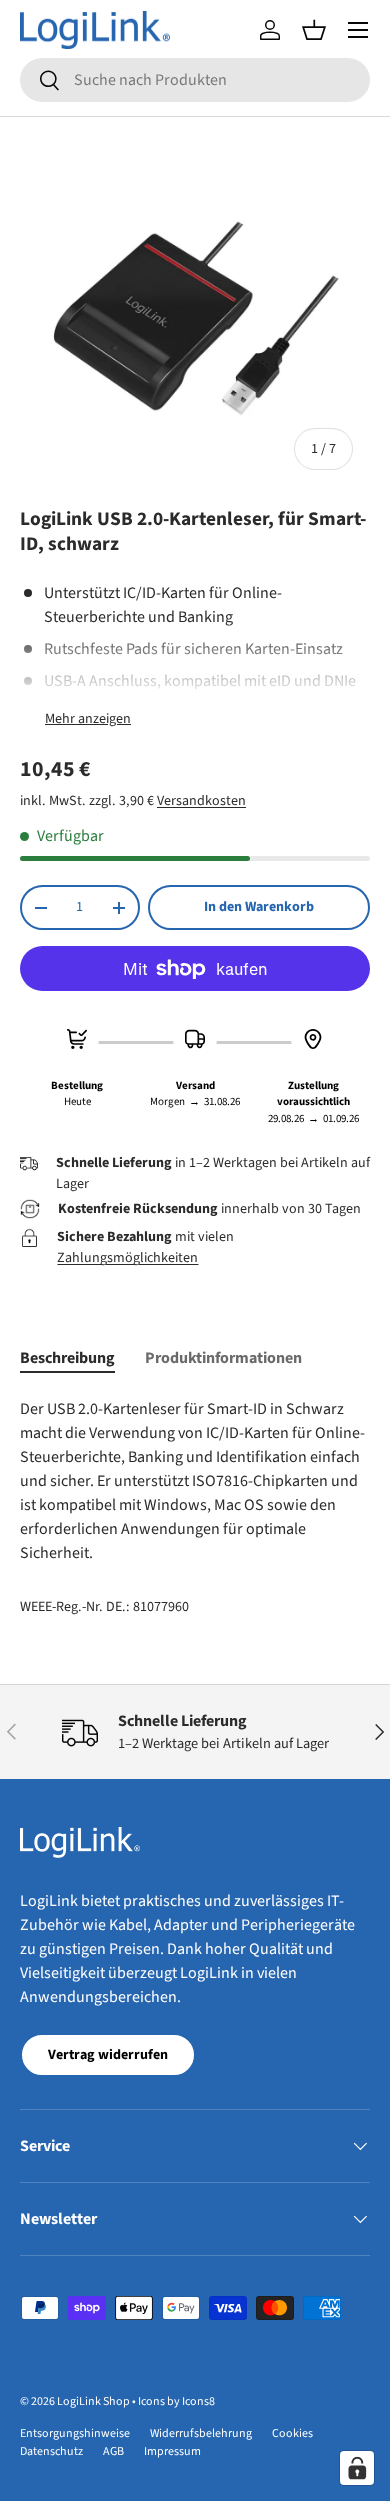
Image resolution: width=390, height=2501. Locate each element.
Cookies (292, 2433)
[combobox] (195, 80)
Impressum (172, 2451)
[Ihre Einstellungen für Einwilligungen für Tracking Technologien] (357, 2468)
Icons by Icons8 (176, 2401)
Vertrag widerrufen (108, 2055)
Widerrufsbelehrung (201, 2433)
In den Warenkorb (259, 907)
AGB (113, 2451)
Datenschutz (51, 2451)
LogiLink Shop (93, 2401)
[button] (314, 30)
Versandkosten (201, 801)
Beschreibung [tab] (67, 1358)
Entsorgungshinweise (75, 2433)
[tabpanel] (195, 1481)
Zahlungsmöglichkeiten (127, 1258)
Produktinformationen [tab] (223, 1358)
